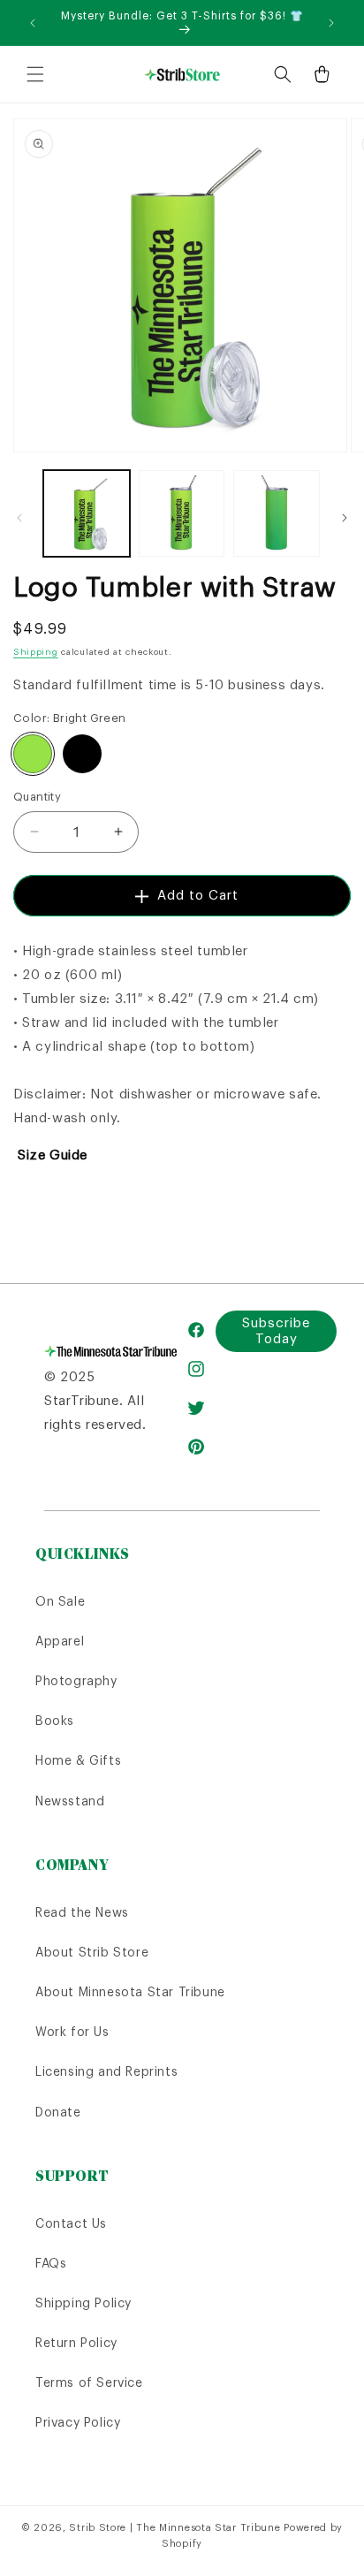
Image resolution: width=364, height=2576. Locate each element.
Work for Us (72, 2032)
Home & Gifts (78, 1760)
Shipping (36, 652)
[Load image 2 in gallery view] (182, 513)
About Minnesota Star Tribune (130, 1992)
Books (55, 1721)
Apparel (60, 1641)
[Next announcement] (331, 23)
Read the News (82, 1912)
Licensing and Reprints (106, 2071)
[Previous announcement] (33, 23)
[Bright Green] (33, 754)
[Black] (82, 754)
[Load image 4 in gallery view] (277, 513)
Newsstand (70, 1801)
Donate (58, 2112)
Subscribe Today (276, 1330)
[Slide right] (345, 518)
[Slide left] (19, 518)
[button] (35, 74)
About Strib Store (92, 1952)
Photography (76, 1681)
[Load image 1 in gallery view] (87, 513)
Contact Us (71, 2223)
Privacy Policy (78, 2422)
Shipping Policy (83, 2303)
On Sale (60, 1601)
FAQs (51, 2263)
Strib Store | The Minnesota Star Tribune (174, 2527)
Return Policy (76, 2343)
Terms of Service (89, 2382)
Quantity (37, 797)
